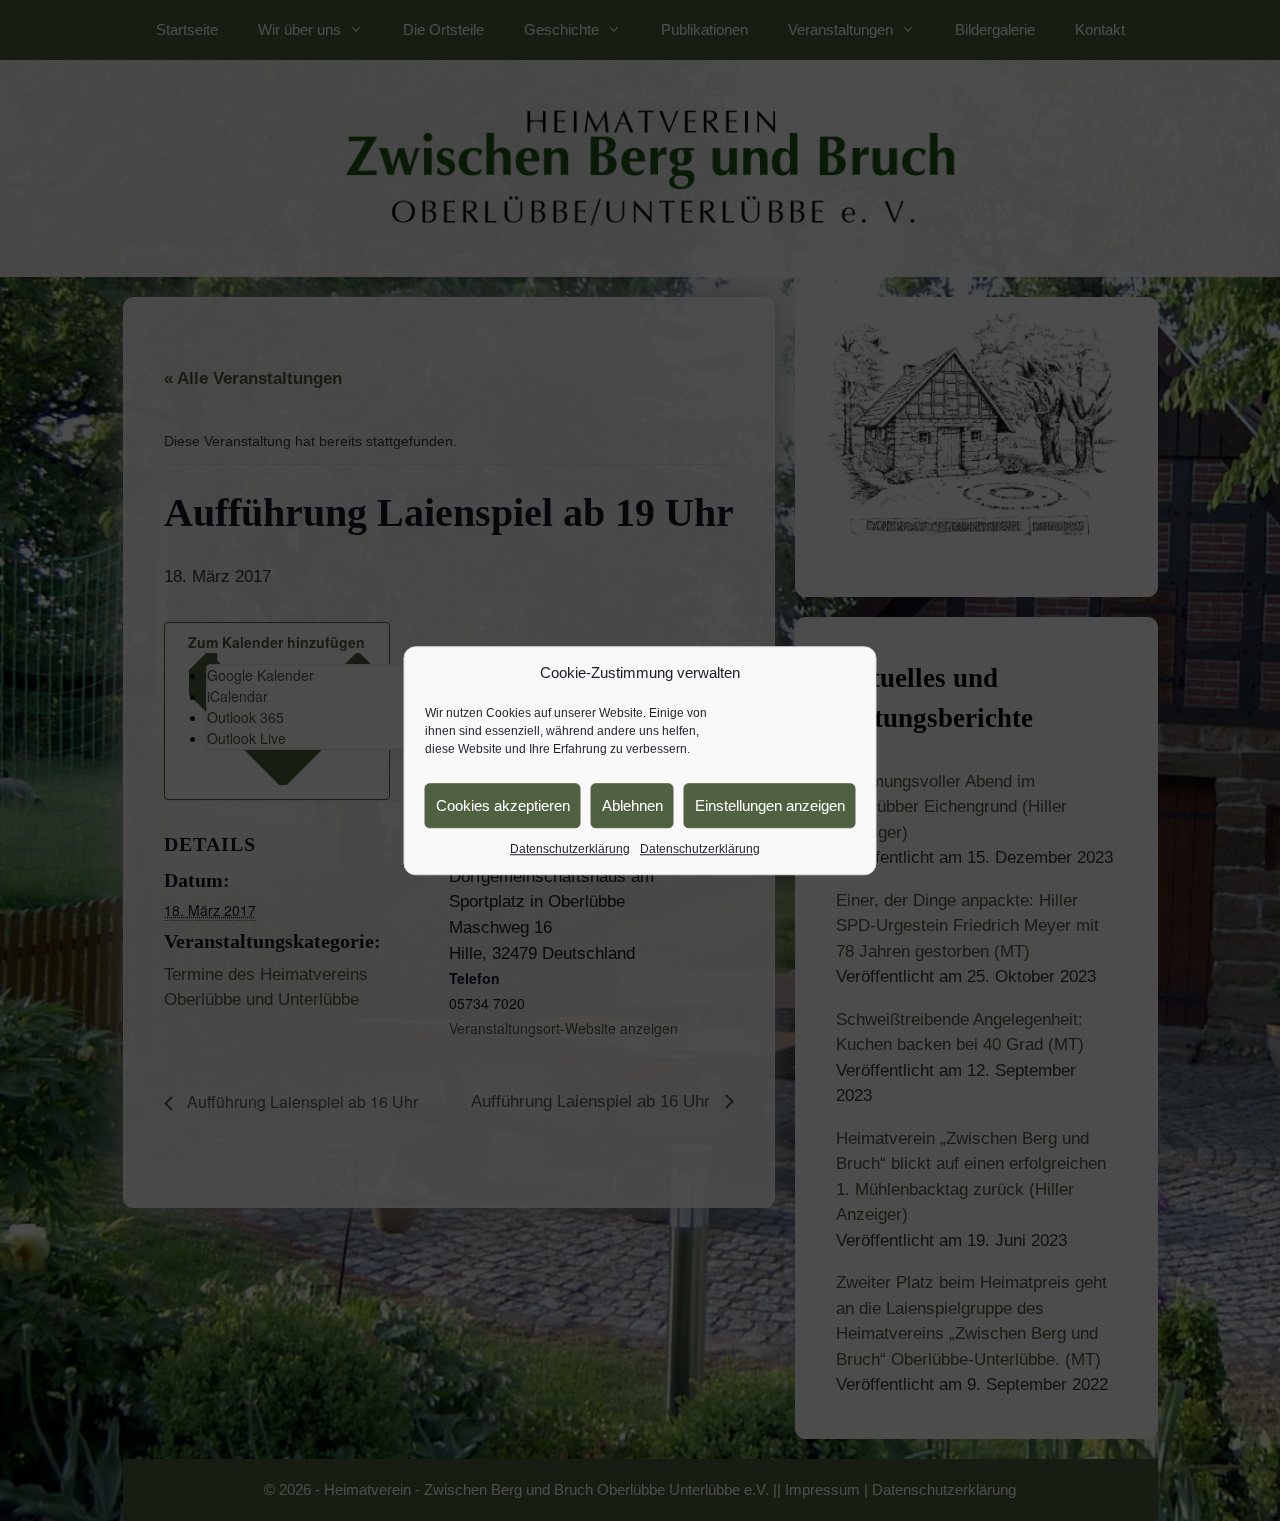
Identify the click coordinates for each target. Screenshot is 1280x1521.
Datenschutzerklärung (570, 849)
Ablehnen (632, 805)
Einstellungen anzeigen (770, 805)
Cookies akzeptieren (503, 805)
